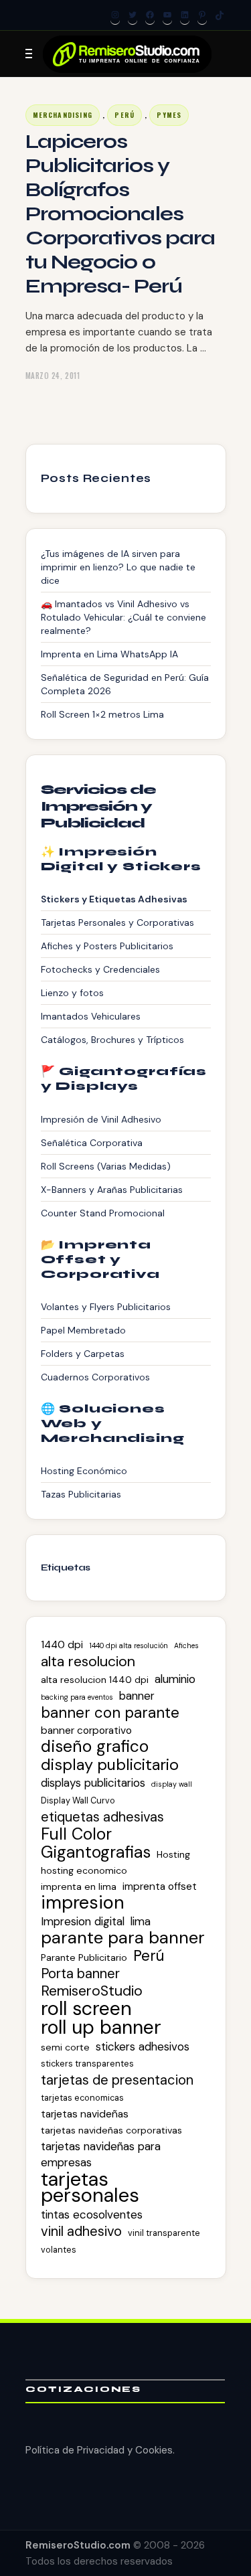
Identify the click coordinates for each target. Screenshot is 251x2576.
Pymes (169, 115)
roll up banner (101, 2028)
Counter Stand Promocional (103, 1213)
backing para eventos (77, 1697)
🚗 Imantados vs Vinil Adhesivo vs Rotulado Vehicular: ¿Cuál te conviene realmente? (123, 617)
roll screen (86, 2008)
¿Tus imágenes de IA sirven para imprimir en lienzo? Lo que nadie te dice (118, 567)
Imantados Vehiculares (91, 1016)
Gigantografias (96, 1852)
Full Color (76, 1834)
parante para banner (123, 1938)
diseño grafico (95, 1747)
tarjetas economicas (82, 2098)
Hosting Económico (84, 1471)
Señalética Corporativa (92, 1143)
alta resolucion (88, 1662)
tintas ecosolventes (92, 2215)
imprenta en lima (79, 1886)
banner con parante (110, 1713)
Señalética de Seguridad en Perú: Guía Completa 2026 (125, 684)
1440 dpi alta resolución (129, 1645)
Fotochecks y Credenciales (100, 969)
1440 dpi (62, 1645)
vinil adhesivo (81, 2231)
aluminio (175, 1679)
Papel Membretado (83, 1330)
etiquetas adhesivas (102, 1817)
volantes (59, 2250)
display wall (172, 1784)
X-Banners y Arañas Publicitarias (112, 1190)
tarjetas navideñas (85, 2114)
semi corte (65, 2047)
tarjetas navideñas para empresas (101, 2154)
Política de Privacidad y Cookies (99, 2450)
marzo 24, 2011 (53, 376)
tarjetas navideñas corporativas (111, 2130)
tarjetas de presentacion (117, 2080)
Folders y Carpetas (83, 1354)
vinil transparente (164, 2233)
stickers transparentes (87, 2064)
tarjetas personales (90, 2187)
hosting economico (84, 1870)
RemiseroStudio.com (78, 2545)
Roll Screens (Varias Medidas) (106, 1166)
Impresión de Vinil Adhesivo (101, 1119)
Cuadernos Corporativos (95, 1377)
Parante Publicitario (84, 1957)
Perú (124, 115)
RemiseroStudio (92, 1991)
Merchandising (63, 115)
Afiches (186, 1645)
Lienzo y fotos (72, 993)
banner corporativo (86, 1730)
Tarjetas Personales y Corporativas (117, 922)
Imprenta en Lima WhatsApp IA (109, 654)
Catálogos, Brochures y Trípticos (112, 1040)
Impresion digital (83, 1921)
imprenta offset (160, 1886)
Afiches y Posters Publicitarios (107, 946)
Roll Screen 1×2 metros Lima (102, 714)
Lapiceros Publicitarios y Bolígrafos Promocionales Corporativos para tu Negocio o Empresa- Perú (120, 214)
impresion (83, 1903)
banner (137, 1696)
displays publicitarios (93, 1783)
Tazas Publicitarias (81, 1494)
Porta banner (80, 1974)
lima (141, 1921)
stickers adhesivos (143, 2046)
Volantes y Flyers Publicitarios (106, 1307)
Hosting (173, 1854)
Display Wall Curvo (78, 1800)
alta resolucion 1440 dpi (95, 1680)
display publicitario (110, 1765)
